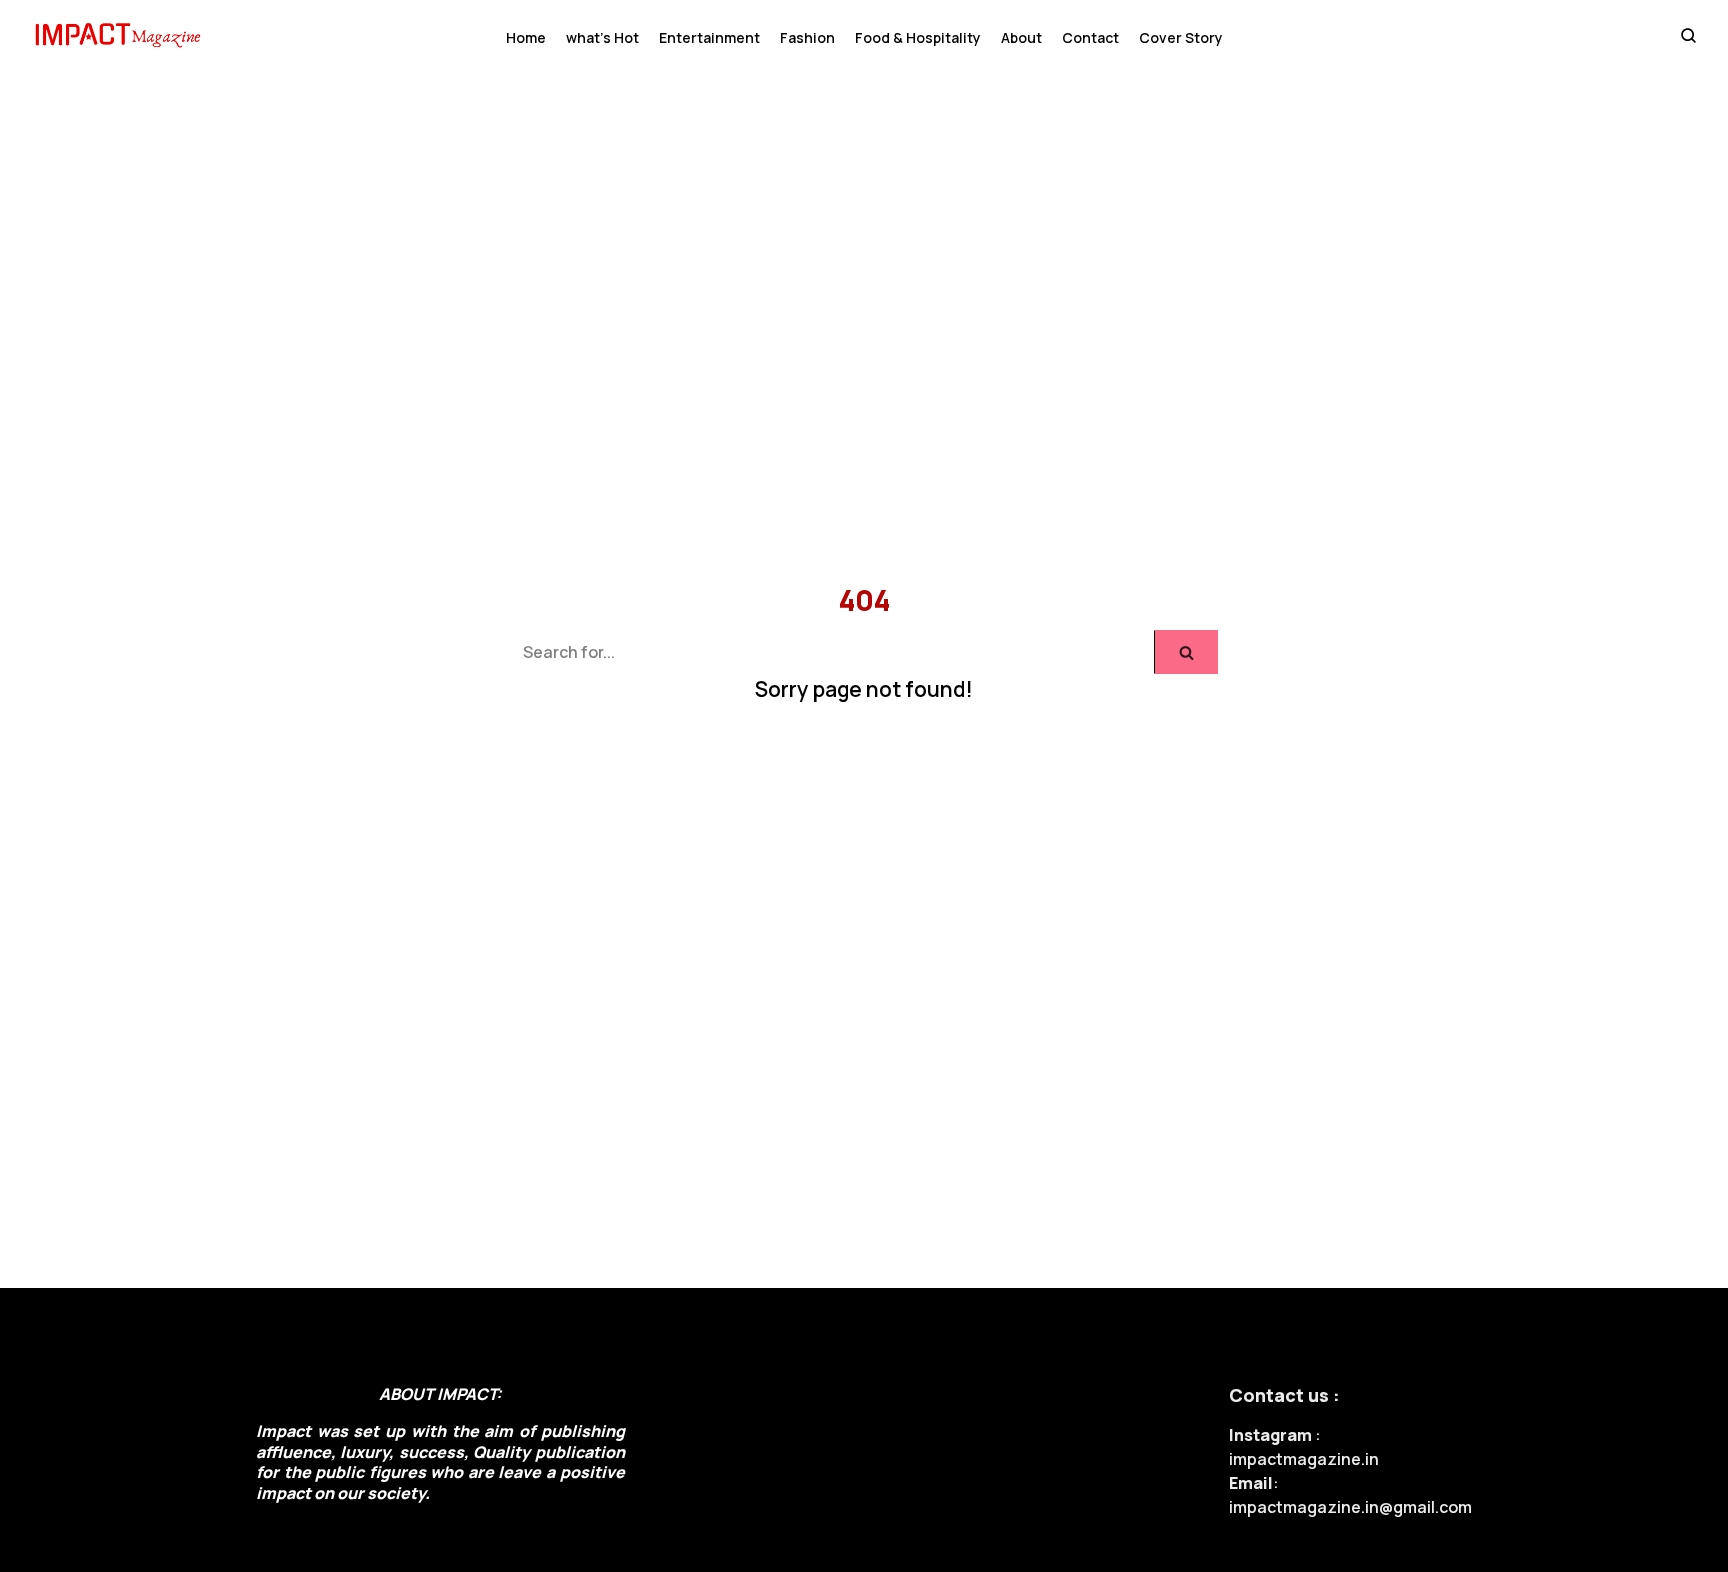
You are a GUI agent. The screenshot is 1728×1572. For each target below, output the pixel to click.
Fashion (807, 37)
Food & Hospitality (918, 37)
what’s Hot (602, 37)
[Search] (1186, 652)
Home (526, 37)
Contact (1090, 37)
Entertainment (709, 37)
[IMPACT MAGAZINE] (122, 37)
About (1021, 37)
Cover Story (1181, 37)
